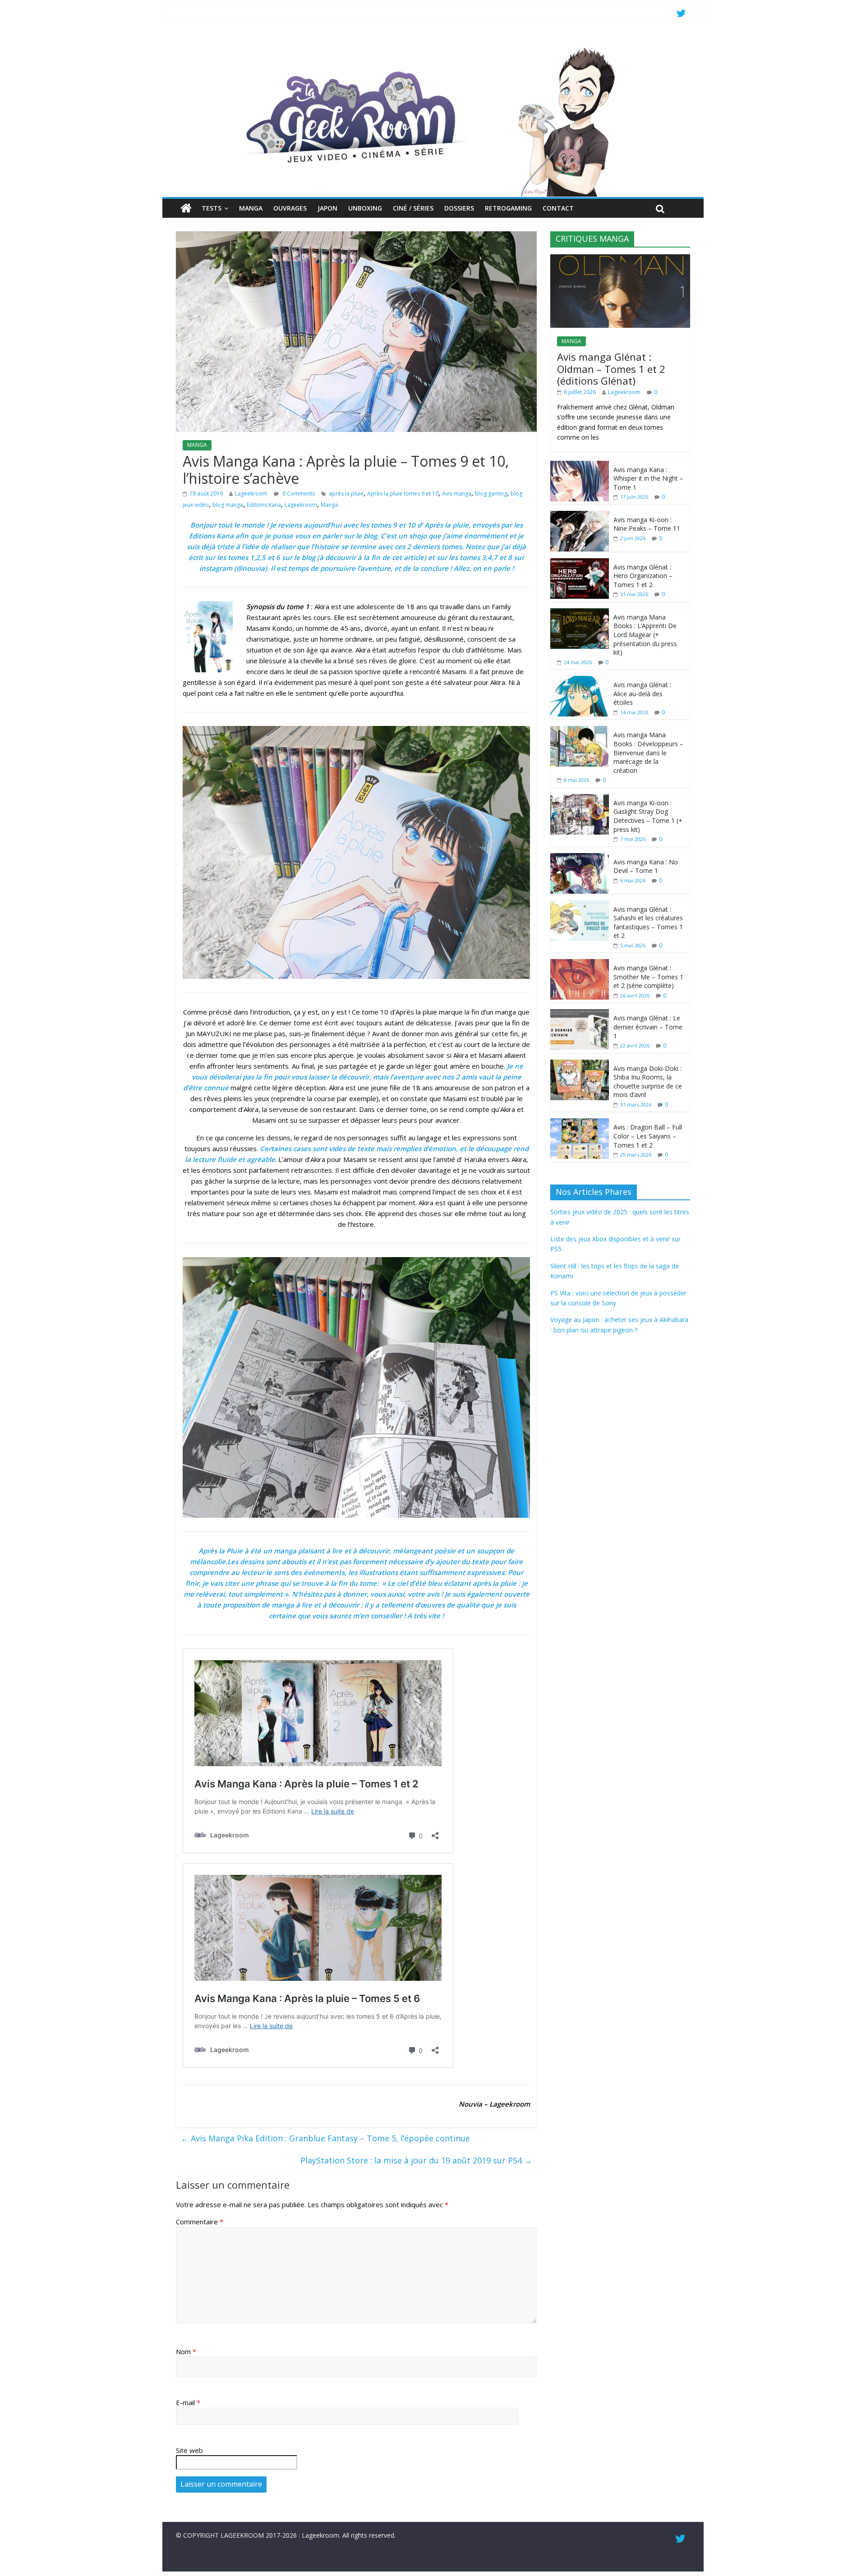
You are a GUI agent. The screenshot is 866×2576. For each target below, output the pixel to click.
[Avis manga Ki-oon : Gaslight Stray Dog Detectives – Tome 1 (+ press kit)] (580, 799)
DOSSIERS (459, 208)
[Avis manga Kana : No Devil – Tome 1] (580, 858)
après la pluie (346, 494)
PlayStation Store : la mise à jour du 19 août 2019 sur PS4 (416, 2160)
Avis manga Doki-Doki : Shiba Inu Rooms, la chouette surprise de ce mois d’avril (648, 1082)
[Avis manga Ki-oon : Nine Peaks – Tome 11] (580, 516)
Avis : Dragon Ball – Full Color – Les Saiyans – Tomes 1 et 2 (648, 1136)
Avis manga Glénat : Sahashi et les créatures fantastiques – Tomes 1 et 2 (648, 923)
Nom (186, 2351)
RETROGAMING (508, 208)
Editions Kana (264, 505)
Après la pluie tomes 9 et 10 (403, 494)
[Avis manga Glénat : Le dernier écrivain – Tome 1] (580, 1014)
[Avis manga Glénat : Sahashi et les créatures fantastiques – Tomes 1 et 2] (580, 905)
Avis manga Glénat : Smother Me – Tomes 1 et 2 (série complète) (648, 977)
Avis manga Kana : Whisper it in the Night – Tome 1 (648, 478)
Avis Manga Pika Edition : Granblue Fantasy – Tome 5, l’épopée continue (325, 2138)
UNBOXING (365, 208)
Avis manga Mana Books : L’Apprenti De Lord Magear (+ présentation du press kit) (645, 635)
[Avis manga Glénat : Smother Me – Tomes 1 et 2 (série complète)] (580, 964)
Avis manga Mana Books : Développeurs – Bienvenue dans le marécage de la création (648, 752)
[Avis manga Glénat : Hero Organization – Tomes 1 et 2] (580, 563)
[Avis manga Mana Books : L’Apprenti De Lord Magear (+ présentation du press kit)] (580, 613)
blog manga (228, 505)
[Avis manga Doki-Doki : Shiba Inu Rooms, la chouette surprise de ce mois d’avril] (580, 1064)
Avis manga (457, 494)
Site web (189, 2450)
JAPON (327, 208)
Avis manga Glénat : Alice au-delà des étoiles (642, 693)
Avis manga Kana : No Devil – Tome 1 (646, 866)
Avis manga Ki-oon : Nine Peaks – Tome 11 (647, 524)
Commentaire (200, 2222)
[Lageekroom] (433, 47)
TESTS (212, 208)
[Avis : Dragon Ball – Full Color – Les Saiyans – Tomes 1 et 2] (580, 1123)
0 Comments (298, 494)
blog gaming (491, 494)
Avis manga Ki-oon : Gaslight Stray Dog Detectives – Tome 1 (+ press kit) (648, 816)
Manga (329, 505)
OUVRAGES (290, 208)
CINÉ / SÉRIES (413, 208)
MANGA (251, 208)
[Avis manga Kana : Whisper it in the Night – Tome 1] (580, 466)
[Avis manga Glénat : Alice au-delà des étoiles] (580, 681)
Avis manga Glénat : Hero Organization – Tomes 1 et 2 (643, 576)
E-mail (188, 2402)
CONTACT (558, 208)
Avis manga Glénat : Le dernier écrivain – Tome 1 (648, 1027)
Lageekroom (251, 494)
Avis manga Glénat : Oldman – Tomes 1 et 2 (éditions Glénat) (611, 369)
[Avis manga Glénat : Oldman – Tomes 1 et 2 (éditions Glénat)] (620, 259)
